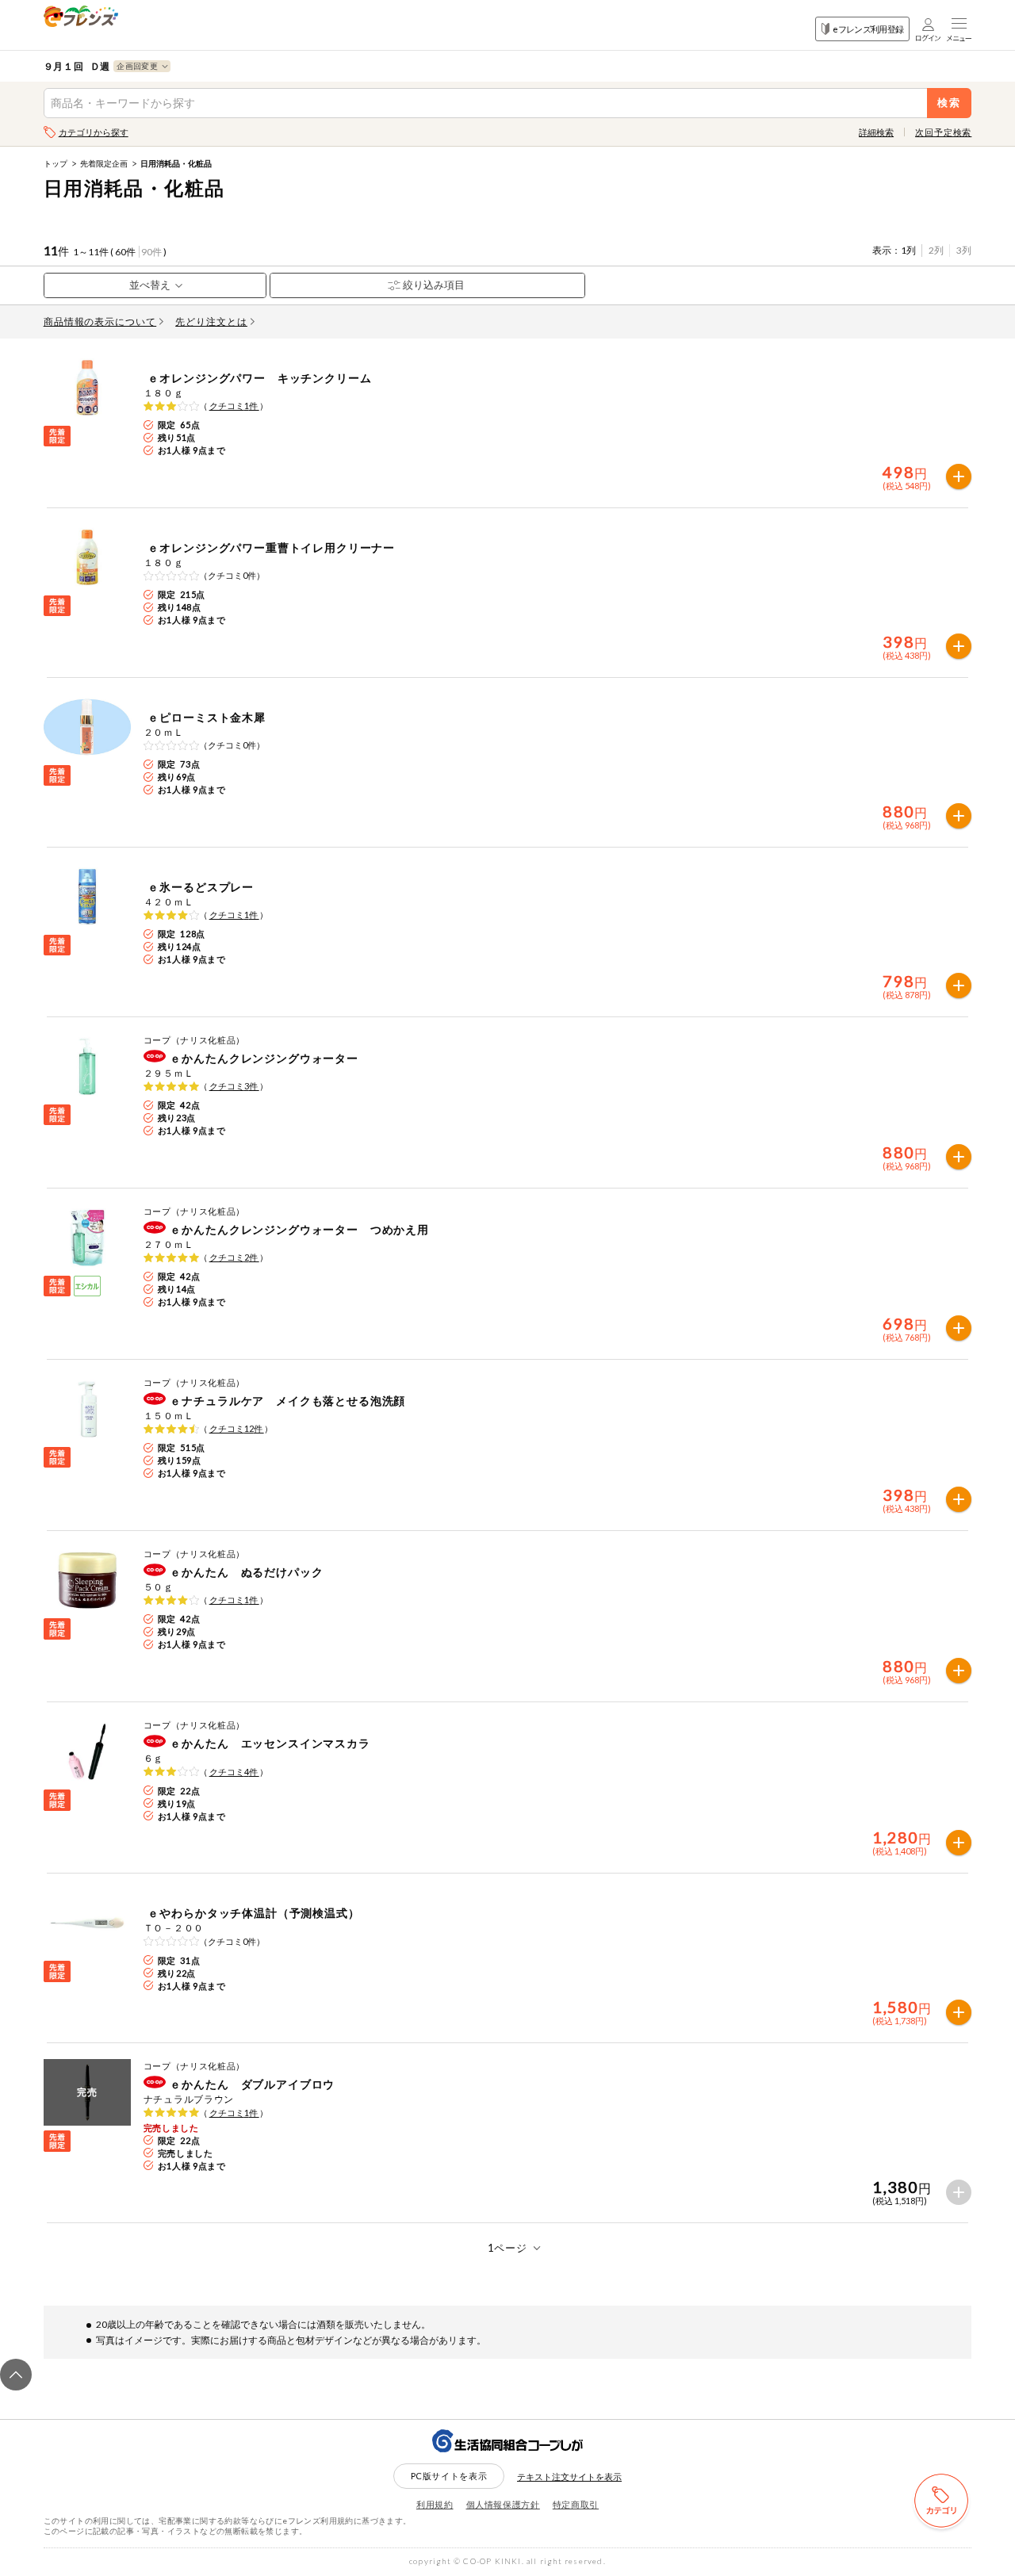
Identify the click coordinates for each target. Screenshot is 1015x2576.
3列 (964, 250)
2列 (936, 250)
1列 (908, 250)
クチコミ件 (234, 406)
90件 (151, 252)
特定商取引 (576, 2504)
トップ (56, 163)
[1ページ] (508, 2248)
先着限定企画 (104, 163)
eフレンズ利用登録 (868, 29)
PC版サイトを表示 (449, 2476)
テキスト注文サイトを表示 (569, 2476)
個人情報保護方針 (503, 2504)
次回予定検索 (943, 132)
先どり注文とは (211, 322)
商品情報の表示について (100, 322)
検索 (950, 103)
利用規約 (435, 2504)
